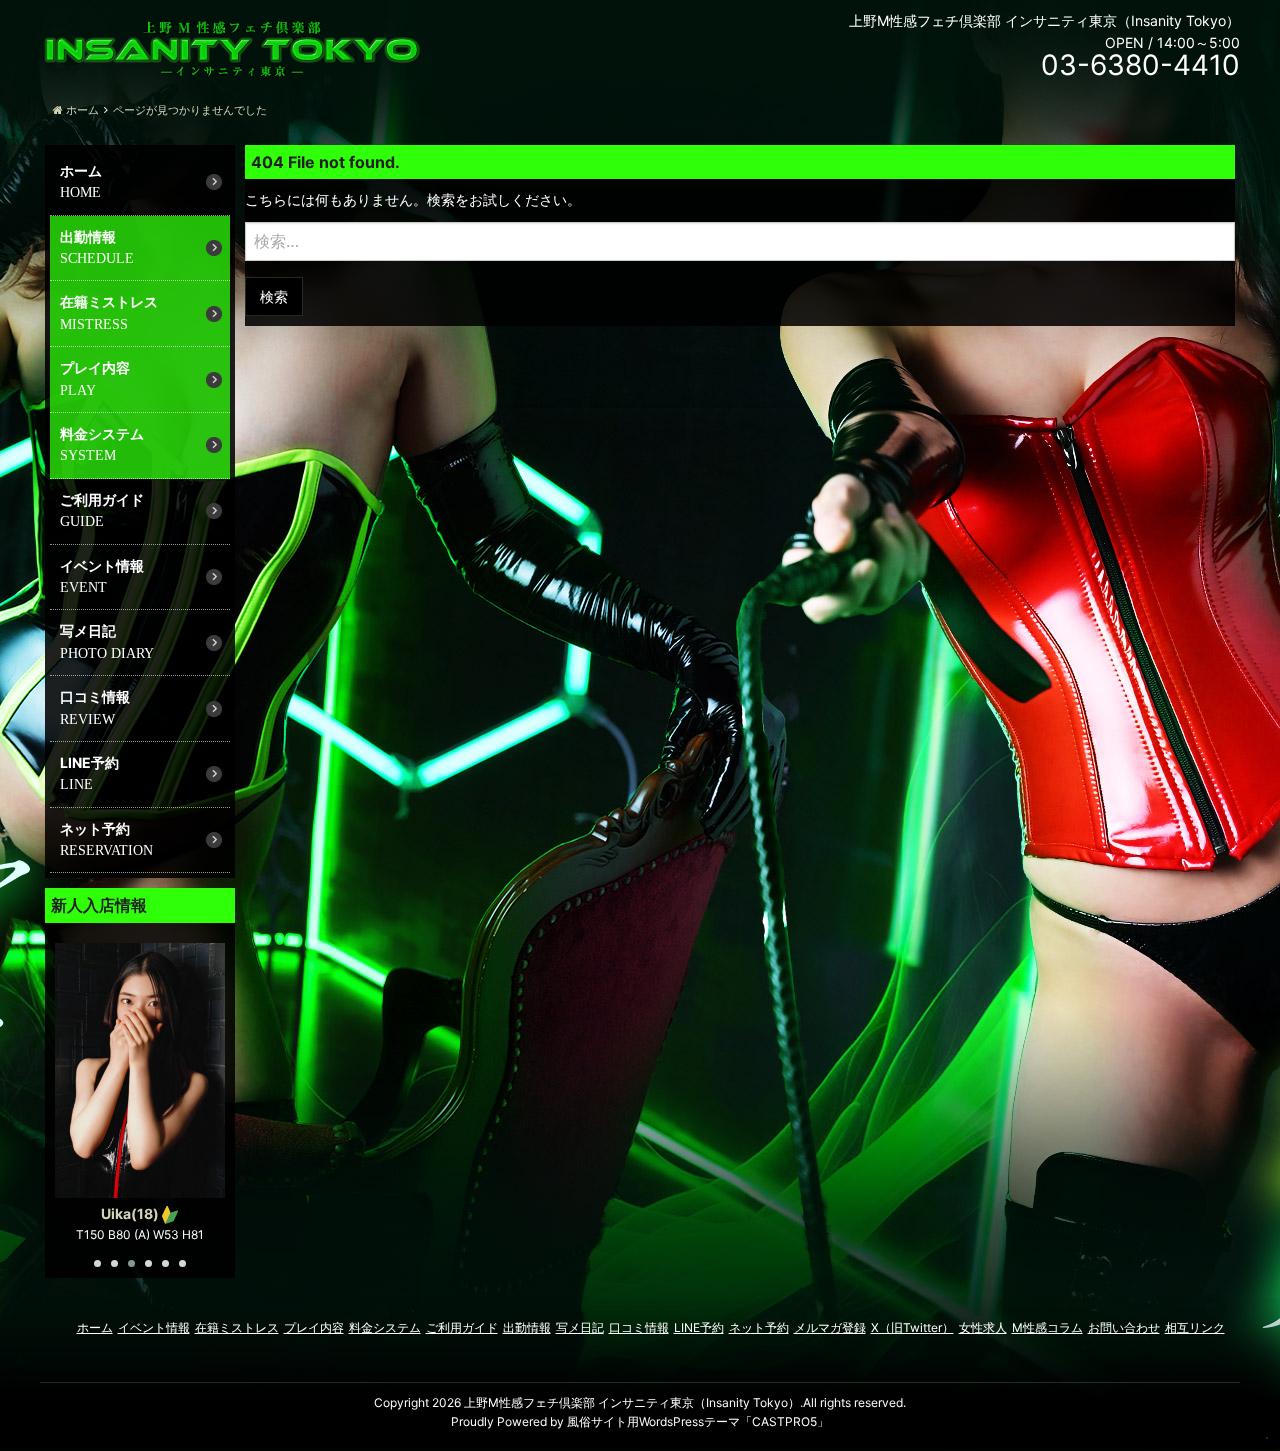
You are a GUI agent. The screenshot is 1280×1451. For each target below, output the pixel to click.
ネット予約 (95, 828)
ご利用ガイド (102, 499)
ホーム (81, 170)
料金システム (102, 433)
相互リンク (1195, 1327)
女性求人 (983, 1327)
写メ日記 (88, 630)
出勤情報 (88, 236)
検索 (274, 296)
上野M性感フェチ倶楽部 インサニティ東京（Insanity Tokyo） (632, 1402)
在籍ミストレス (109, 301)
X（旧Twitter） (912, 1327)
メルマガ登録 (830, 1327)
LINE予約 (89, 762)
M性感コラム (1047, 1327)
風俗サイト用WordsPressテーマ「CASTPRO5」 (698, 1421)
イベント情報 (102, 565)
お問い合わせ (1124, 1327)
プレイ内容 (95, 367)
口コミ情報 (95, 696)
